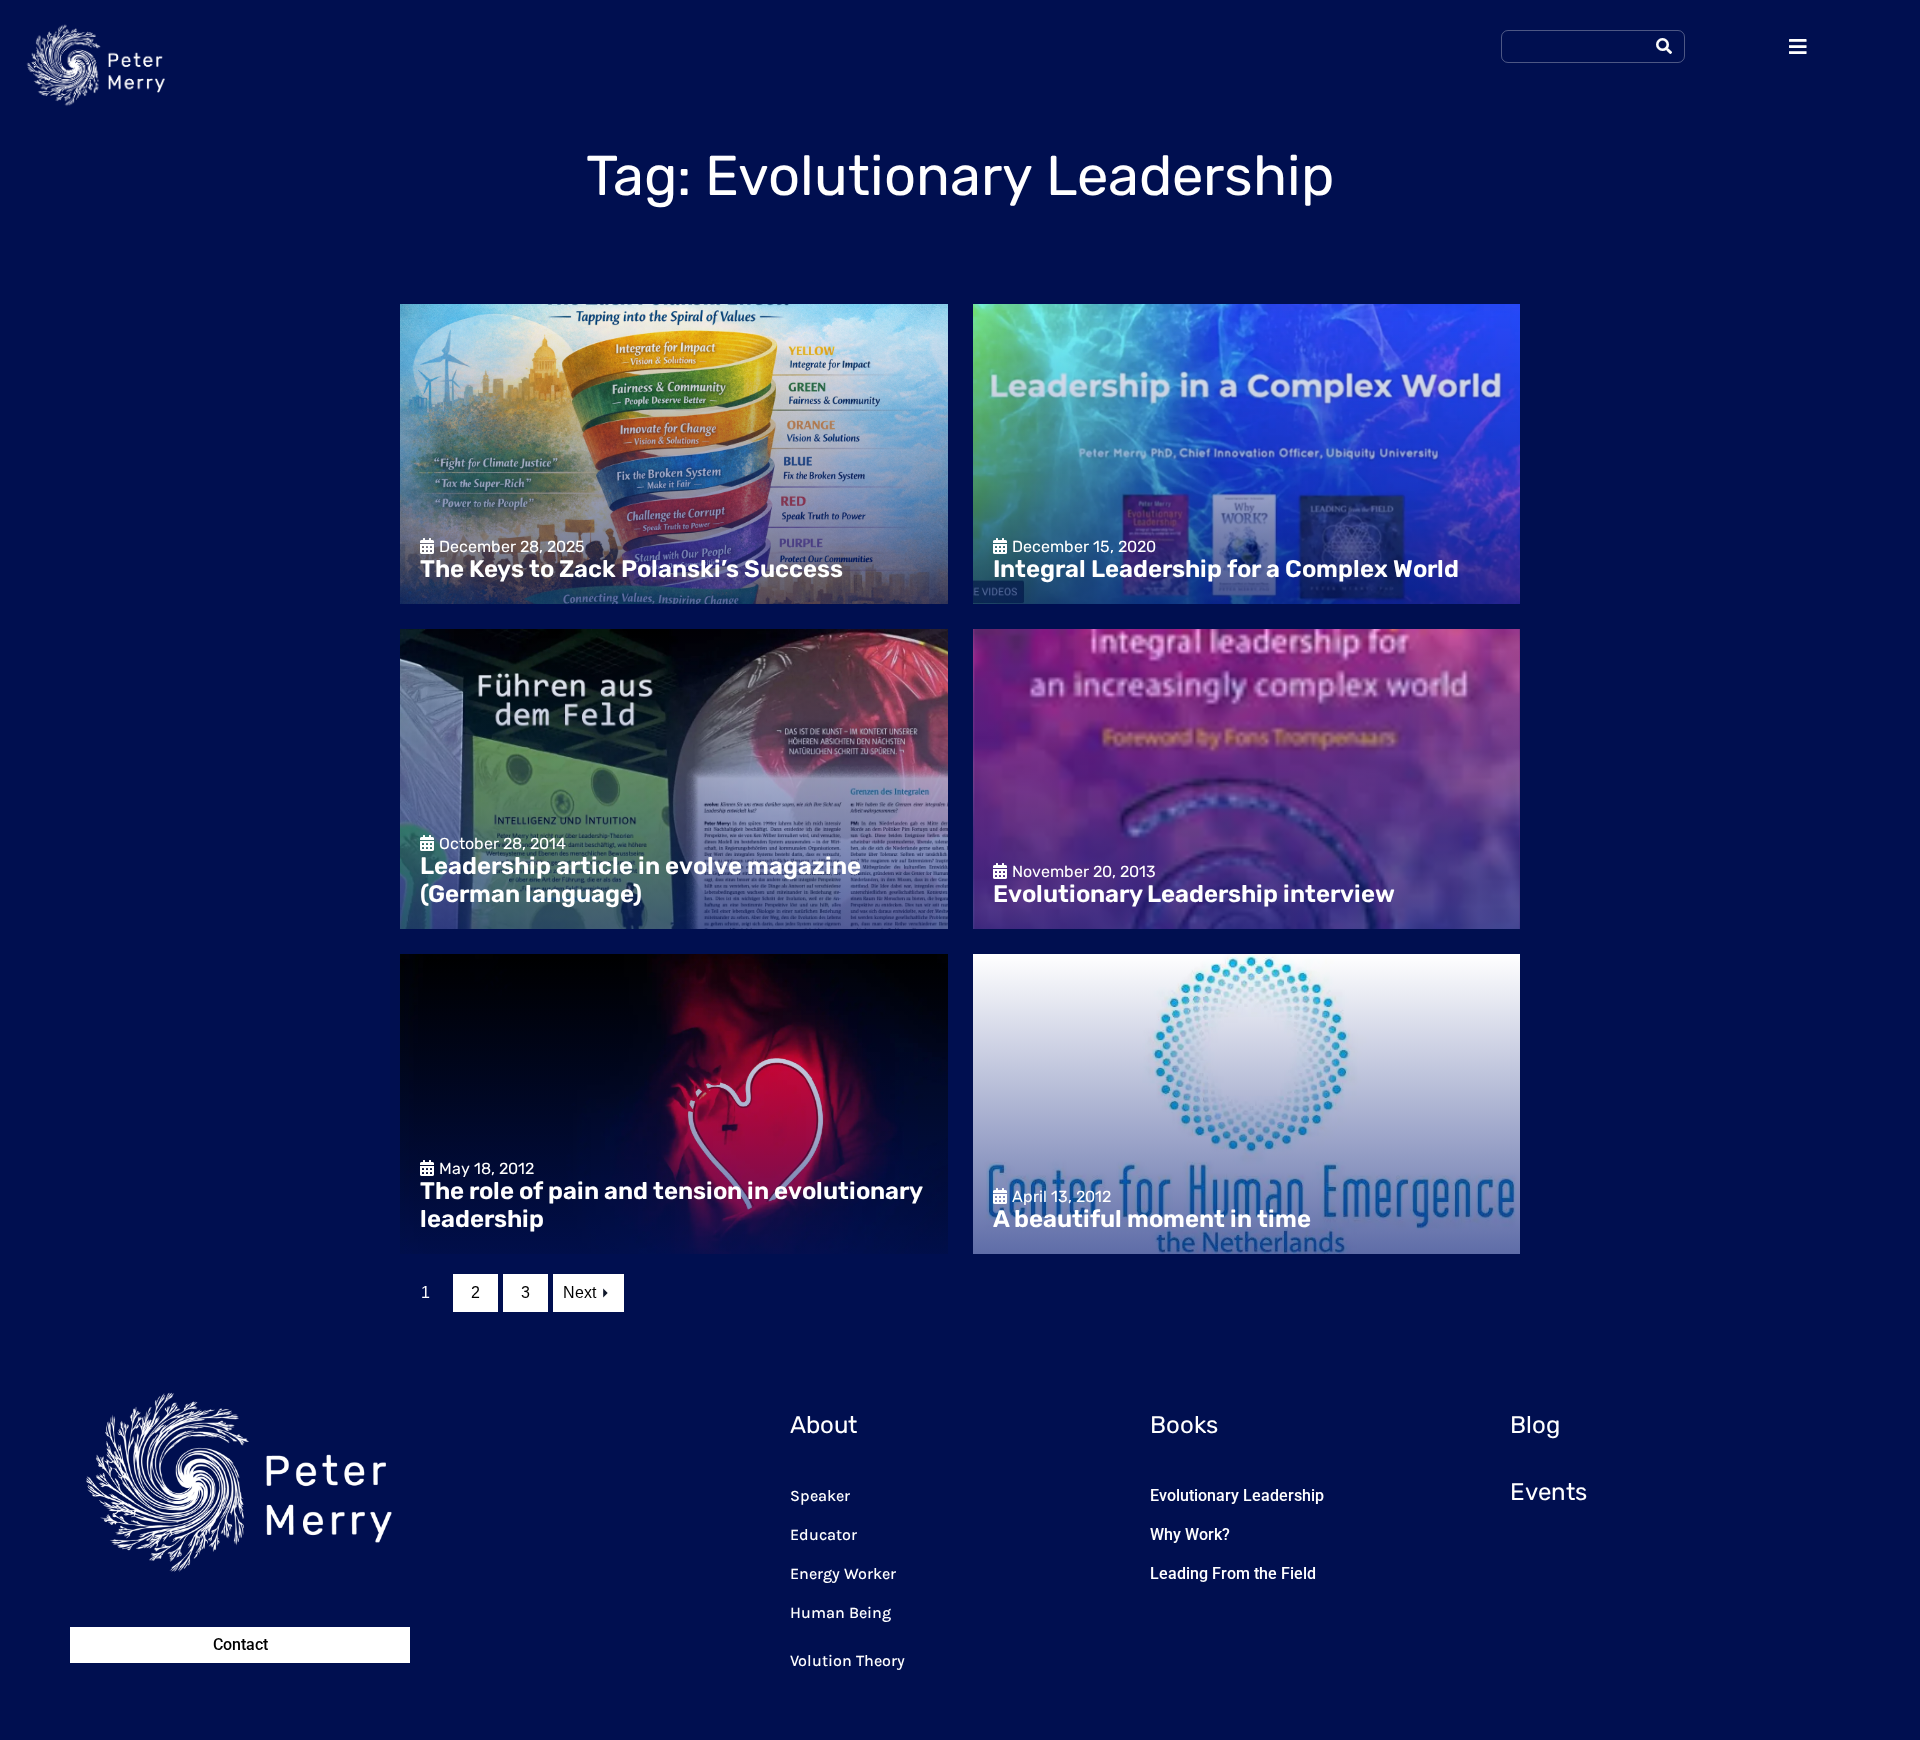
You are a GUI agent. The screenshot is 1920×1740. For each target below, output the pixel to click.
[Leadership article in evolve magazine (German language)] (674, 779)
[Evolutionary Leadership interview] (1247, 779)
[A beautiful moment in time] (1247, 1104)
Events (1548, 1492)
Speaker (820, 1495)
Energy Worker (843, 1573)
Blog (1535, 1425)
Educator (823, 1534)
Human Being (840, 1612)
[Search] (1664, 46)
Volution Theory (847, 1660)
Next (579, 1292)
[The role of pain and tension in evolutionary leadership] (674, 1104)
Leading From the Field (1233, 1573)
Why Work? (1190, 1534)
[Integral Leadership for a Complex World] (1247, 454)
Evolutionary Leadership (1237, 1495)
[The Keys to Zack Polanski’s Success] (674, 454)
